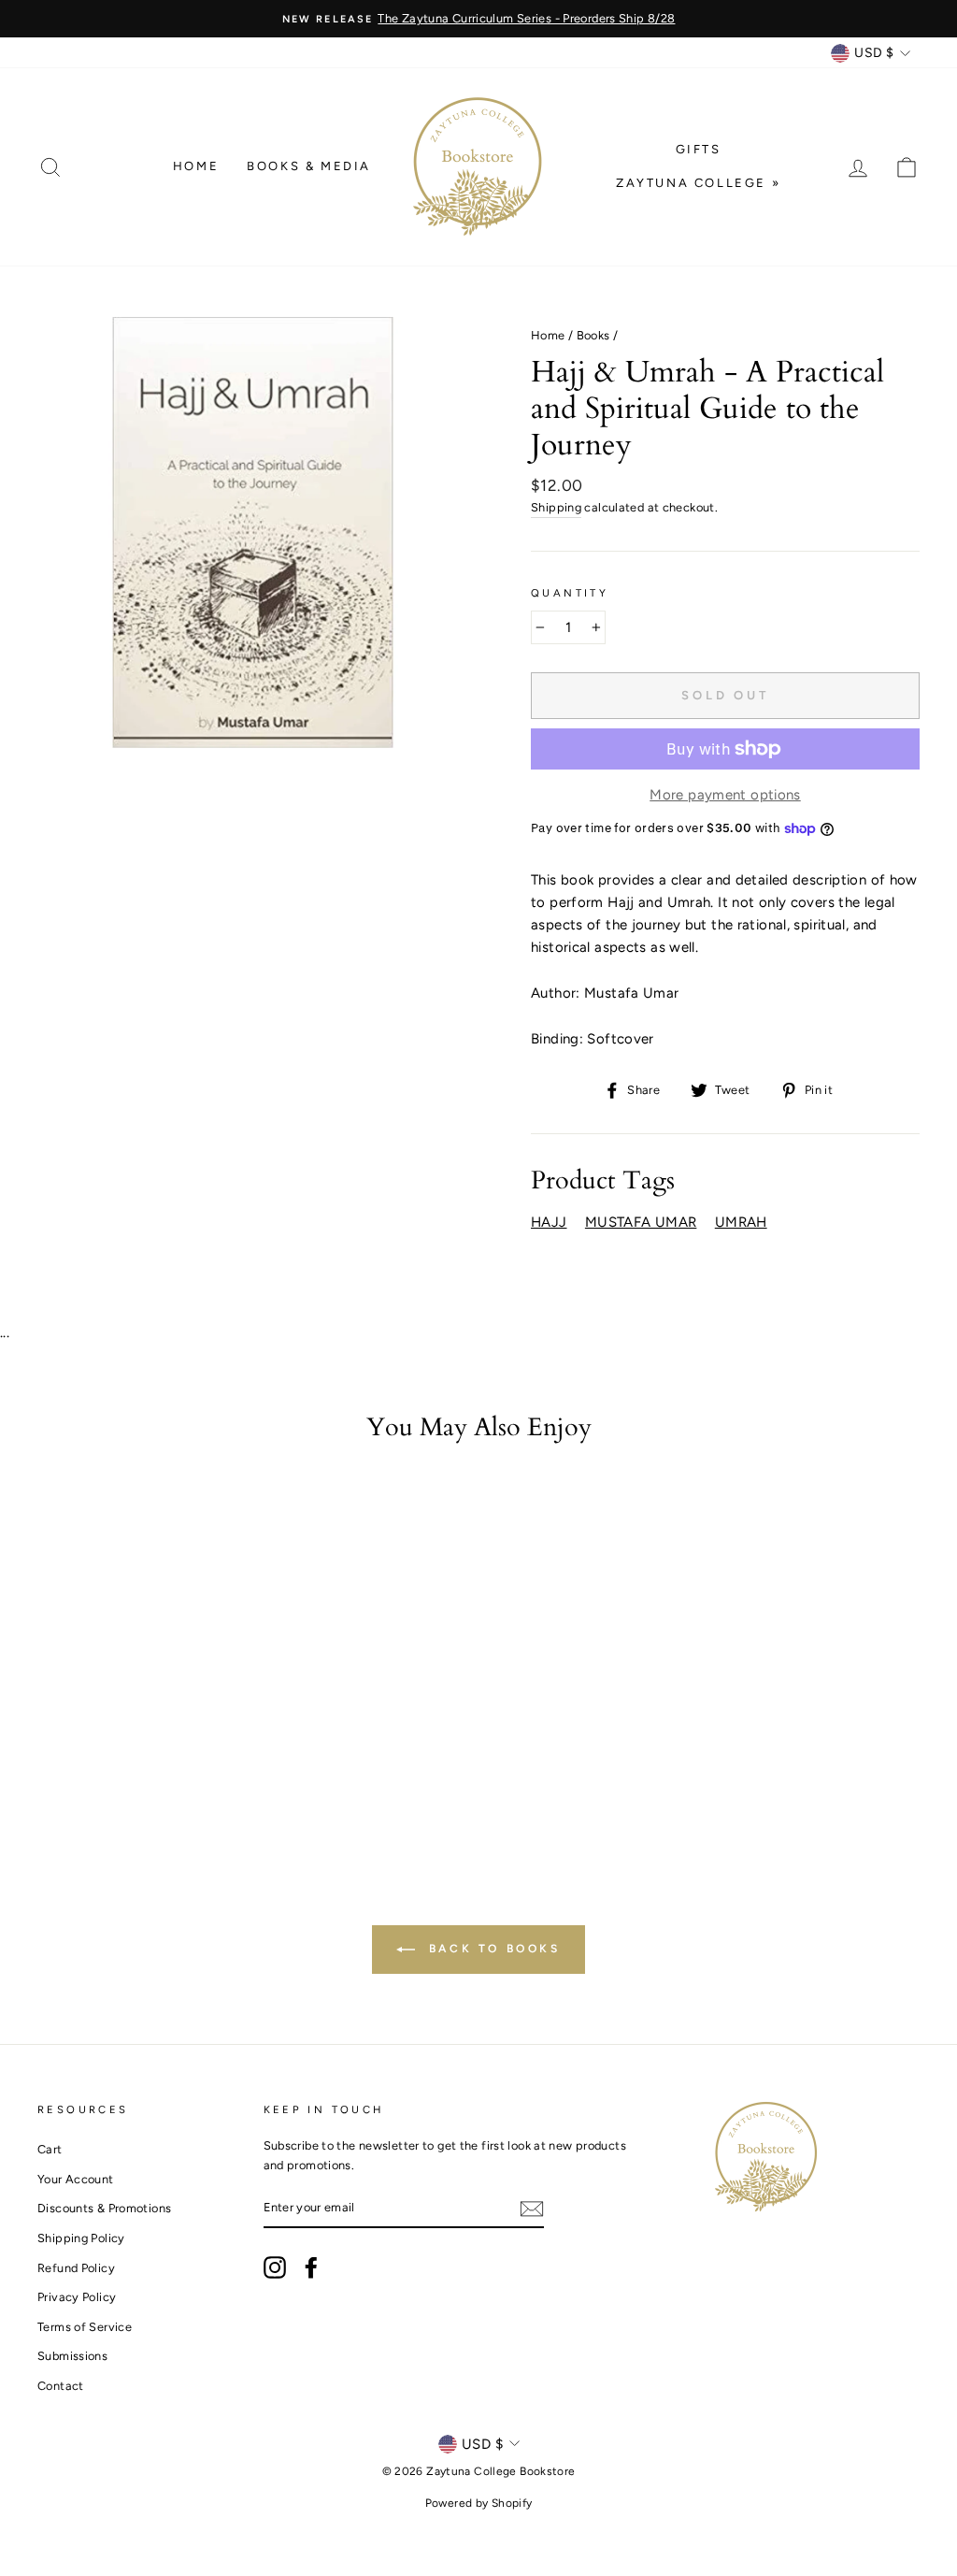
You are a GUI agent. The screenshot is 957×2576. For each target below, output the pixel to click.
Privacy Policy (77, 2297)
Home (196, 166)
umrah (741, 1222)
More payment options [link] (725, 795)
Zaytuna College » (698, 183)
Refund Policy (76, 2268)
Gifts (699, 149)
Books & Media (309, 166)
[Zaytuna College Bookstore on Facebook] (311, 2267)
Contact (61, 2386)
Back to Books (491, 1949)
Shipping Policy (81, 2238)
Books (593, 335)
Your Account (76, 2179)
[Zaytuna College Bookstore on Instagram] (275, 2267)
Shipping (556, 507)
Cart (50, 2149)
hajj (549, 1222)
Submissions (72, 2356)
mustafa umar (641, 1222)
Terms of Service (85, 2327)
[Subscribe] (532, 2209)
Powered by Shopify (479, 2503)
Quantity (570, 593)
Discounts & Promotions (104, 2208)
